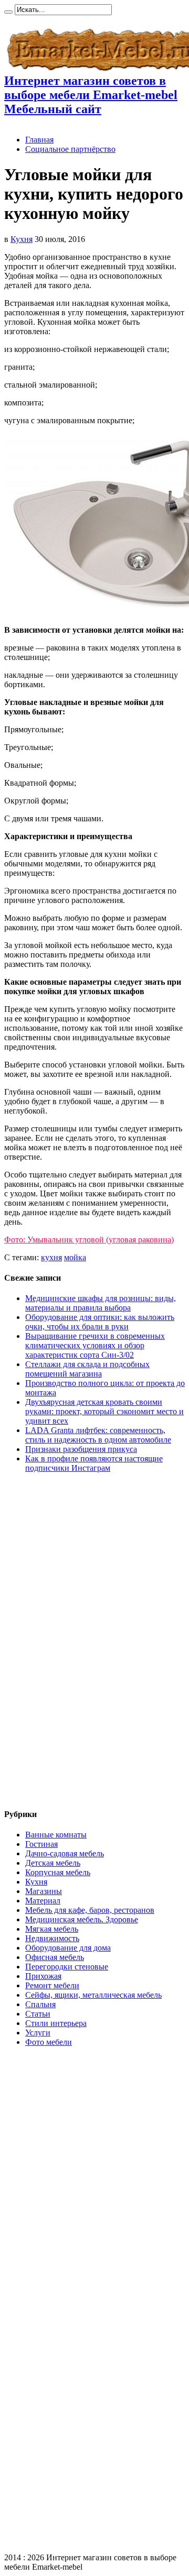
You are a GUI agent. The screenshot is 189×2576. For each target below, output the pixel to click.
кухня (51, 1257)
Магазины (44, 1891)
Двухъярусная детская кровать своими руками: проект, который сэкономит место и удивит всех (104, 1411)
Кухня (22, 239)
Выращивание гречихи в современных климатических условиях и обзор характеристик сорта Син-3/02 (95, 1345)
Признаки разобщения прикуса (81, 1449)
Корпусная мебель (58, 1872)
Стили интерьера (56, 2023)
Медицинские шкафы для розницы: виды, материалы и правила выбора (101, 1303)
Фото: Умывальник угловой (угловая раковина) (89, 1240)
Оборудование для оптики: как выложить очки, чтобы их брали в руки (100, 1322)
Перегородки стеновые (67, 1967)
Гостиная (41, 1844)
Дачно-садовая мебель (65, 1853)
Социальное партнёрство (70, 149)
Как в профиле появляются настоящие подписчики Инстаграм (94, 1463)
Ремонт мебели (52, 1985)
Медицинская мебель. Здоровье (82, 1919)
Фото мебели (49, 2042)
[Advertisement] (46, 1641)
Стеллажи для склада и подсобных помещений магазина (87, 1369)
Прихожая (43, 1976)
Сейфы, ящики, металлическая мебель (93, 1995)
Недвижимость (52, 1938)
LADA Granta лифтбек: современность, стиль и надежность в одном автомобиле (98, 1435)
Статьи (38, 2014)
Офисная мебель (55, 1957)
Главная (39, 140)
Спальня (40, 2004)
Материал (43, 1901)
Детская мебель (53, 1863)
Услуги (38, 2033)
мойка (75, 1257)
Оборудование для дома (68, 1948)
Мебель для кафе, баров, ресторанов (90, 1910)
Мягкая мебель (52, 1929)
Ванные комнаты (56, 1835)
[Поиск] (8, 12)
